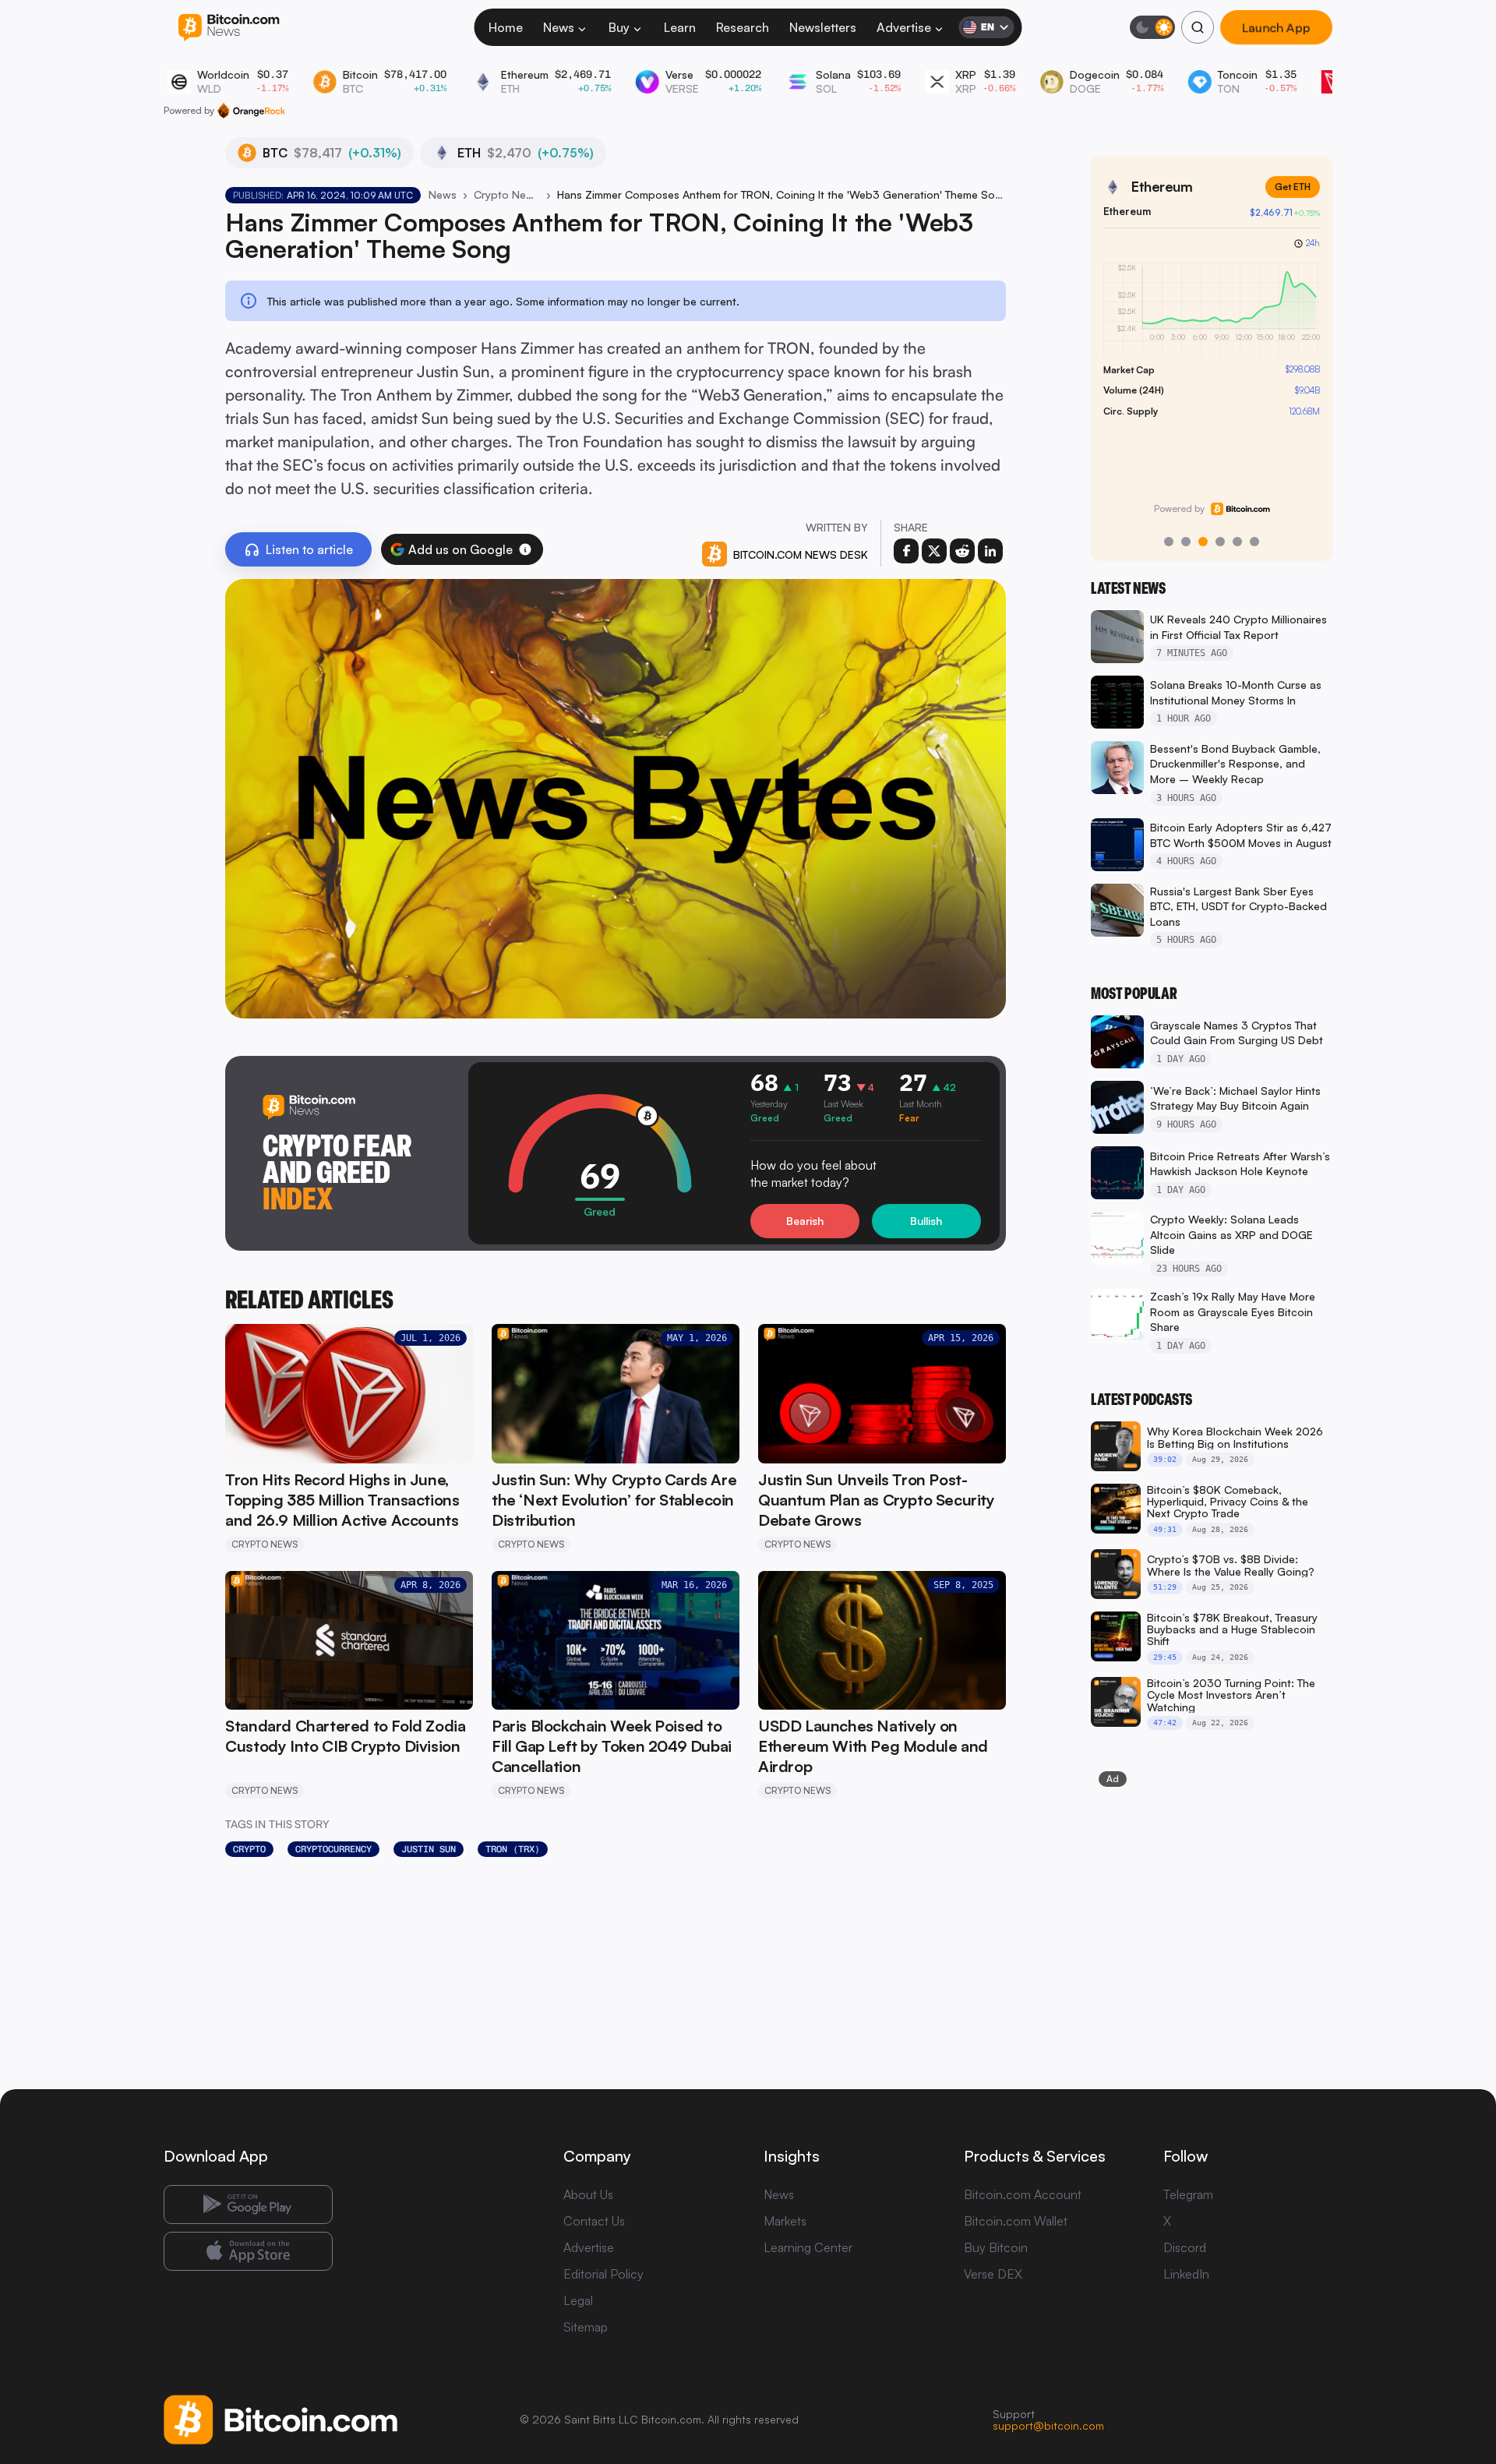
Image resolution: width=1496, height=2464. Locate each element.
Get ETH (1293, 187)
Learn (680, 27)
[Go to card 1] (1169, 542)
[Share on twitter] (934, 551)
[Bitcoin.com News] (229, 28)
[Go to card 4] (1220, 542)
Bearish (805, 1221)
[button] (525, 549)
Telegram (1188, 2194)
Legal (578, 2300)
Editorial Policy (603, 2274)
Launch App (1276, 28)
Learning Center (808, 2247)
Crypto (249, 1849)
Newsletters (823, 27)
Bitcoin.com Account (1023, 2194)
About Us (588, 2194)
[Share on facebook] (906, 551)
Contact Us (594, 2221)
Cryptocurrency (333, 1849)
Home (506, 27)
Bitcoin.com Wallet (1016, 2221)
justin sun (429, 1849)
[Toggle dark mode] (1152, 27)
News (559, 27)
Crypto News (506, 194)
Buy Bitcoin (996, 2247)
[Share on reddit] (962, 551)
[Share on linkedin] (990, 551)
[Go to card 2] (1186, 542)
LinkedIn (1186, 2274)
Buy (619, 27)
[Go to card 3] (1203, 542)
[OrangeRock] (251, 111)
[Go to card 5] (1237, 542)
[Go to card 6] (1254, 542)
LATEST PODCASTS (1141, 1400)
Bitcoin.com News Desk (801, 554)
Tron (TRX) (513, 1849)
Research (743, 27)
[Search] (1198, 27)
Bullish (926, 1221)
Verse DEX (993, 2274)
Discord (1185, 2247)
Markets (785, 2221)
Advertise (904, 27)
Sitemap (586, 2327)
